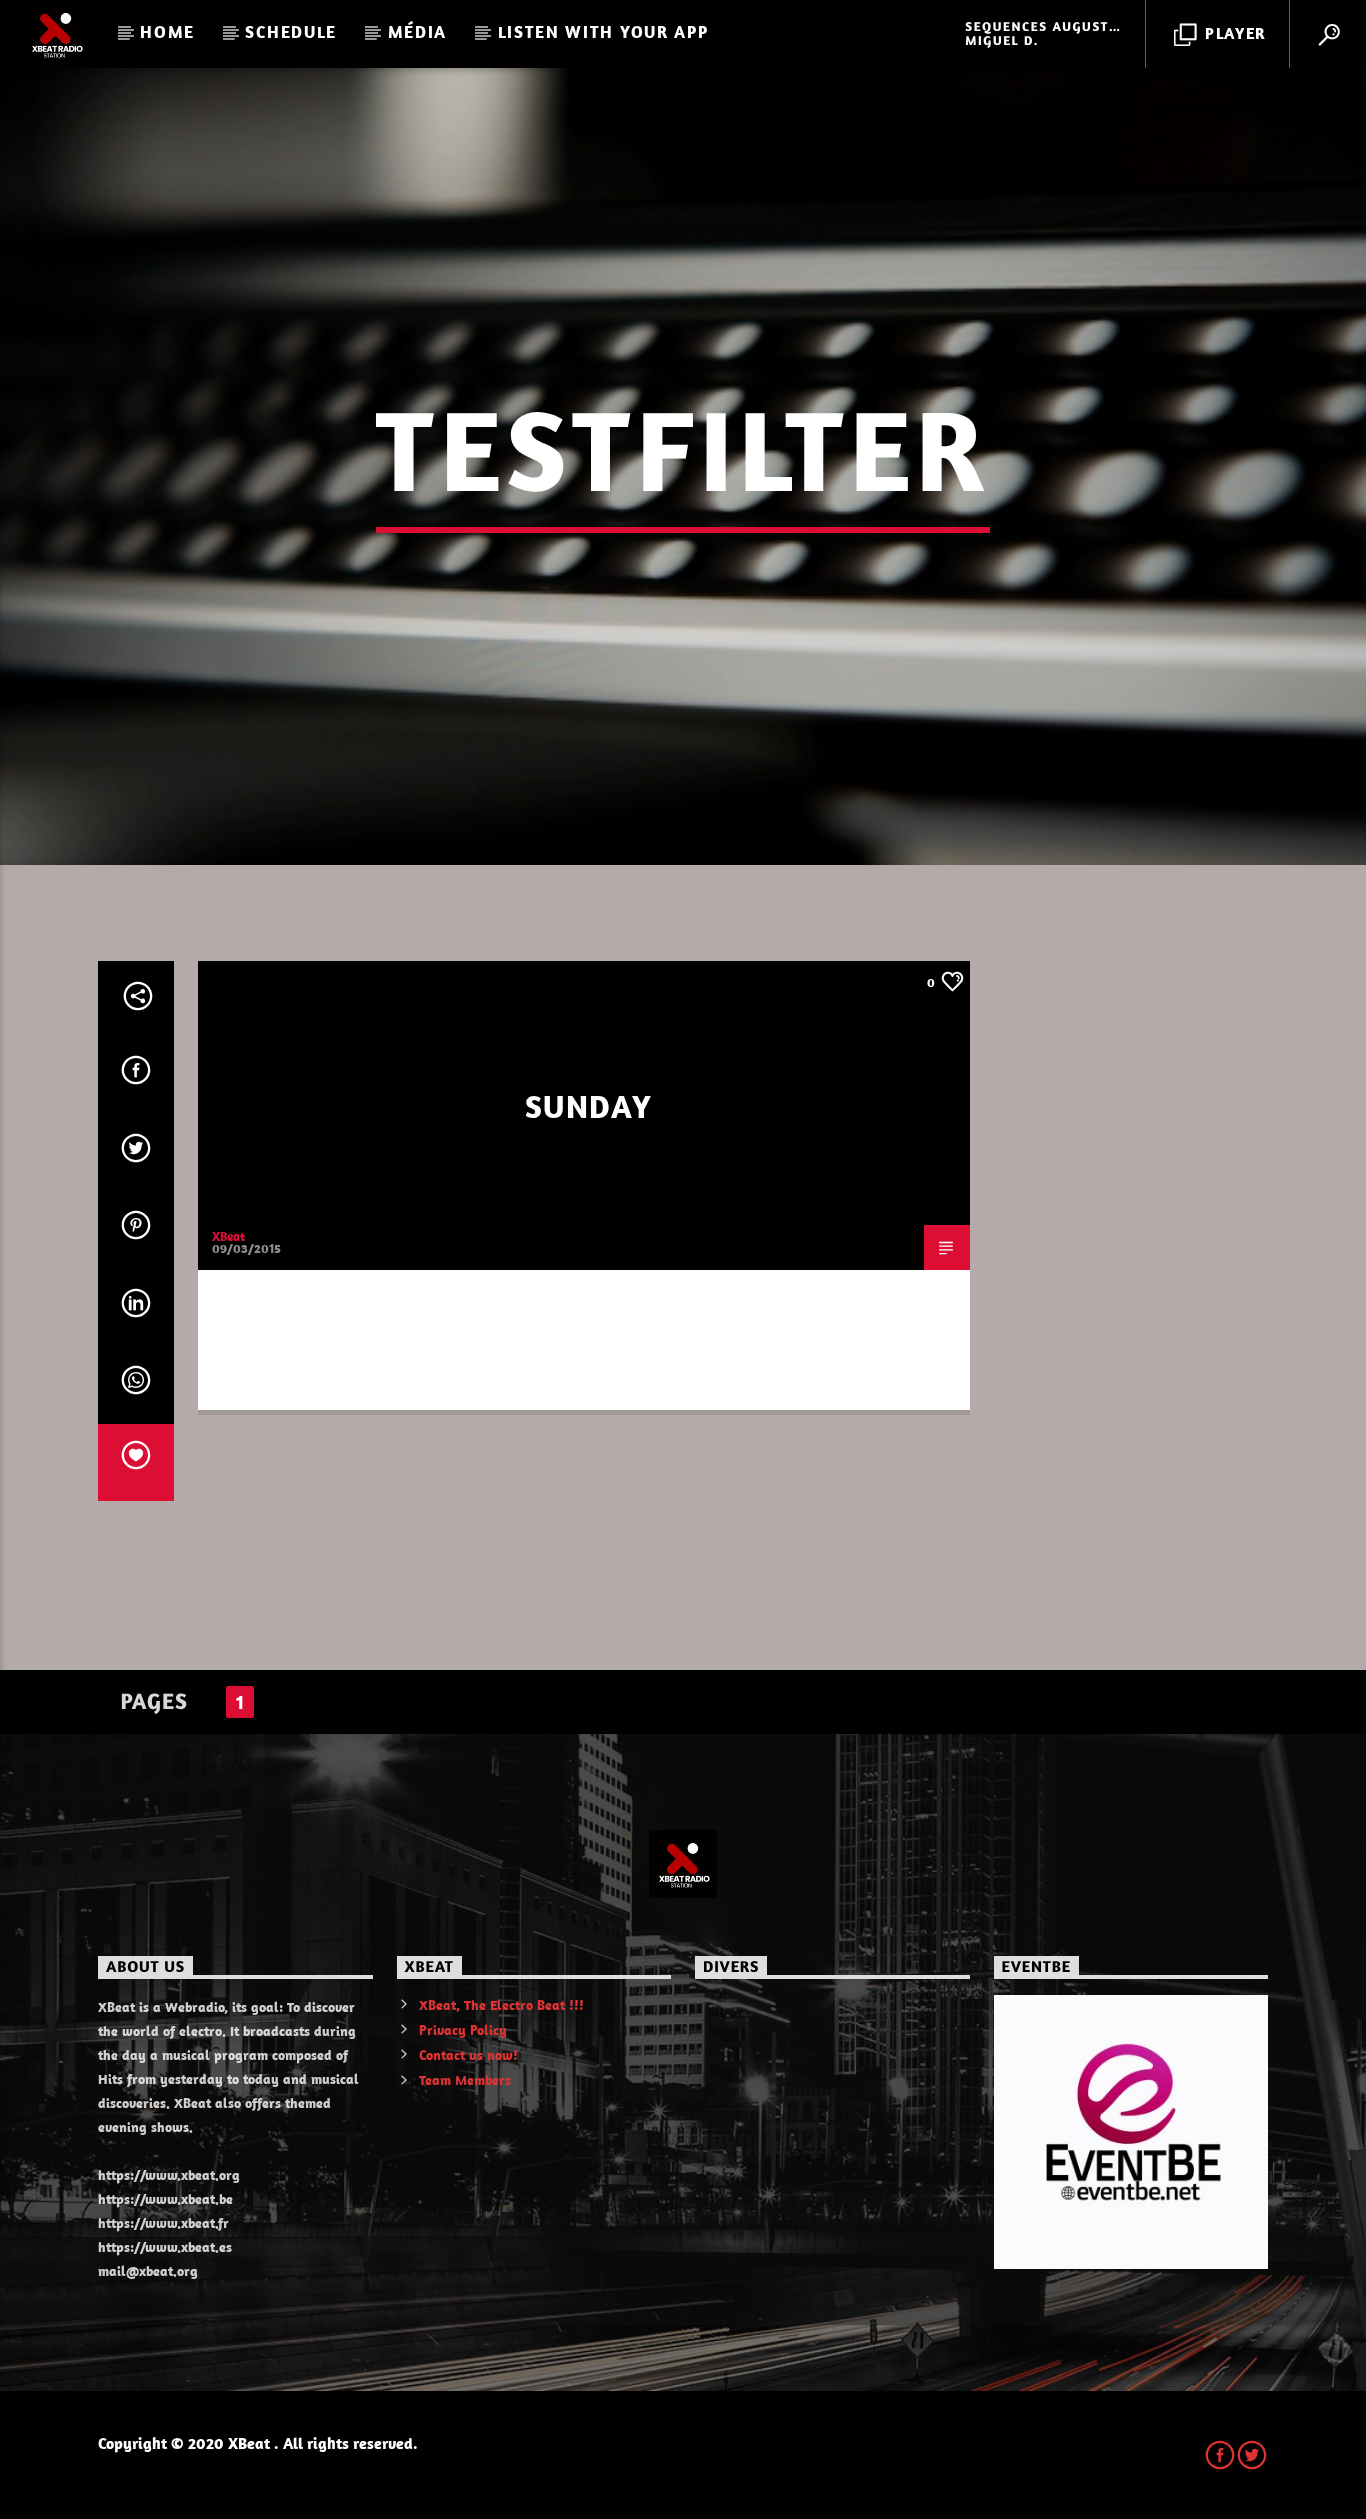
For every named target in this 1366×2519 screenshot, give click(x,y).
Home (167, 32)
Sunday (589, 1106)
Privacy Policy (463, 2030)
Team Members (465, 2080)
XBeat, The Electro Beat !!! (501, 2005)
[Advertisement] (1131, 1261)
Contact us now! (468, 2055)
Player (1233, 33)
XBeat (228, 1236)
